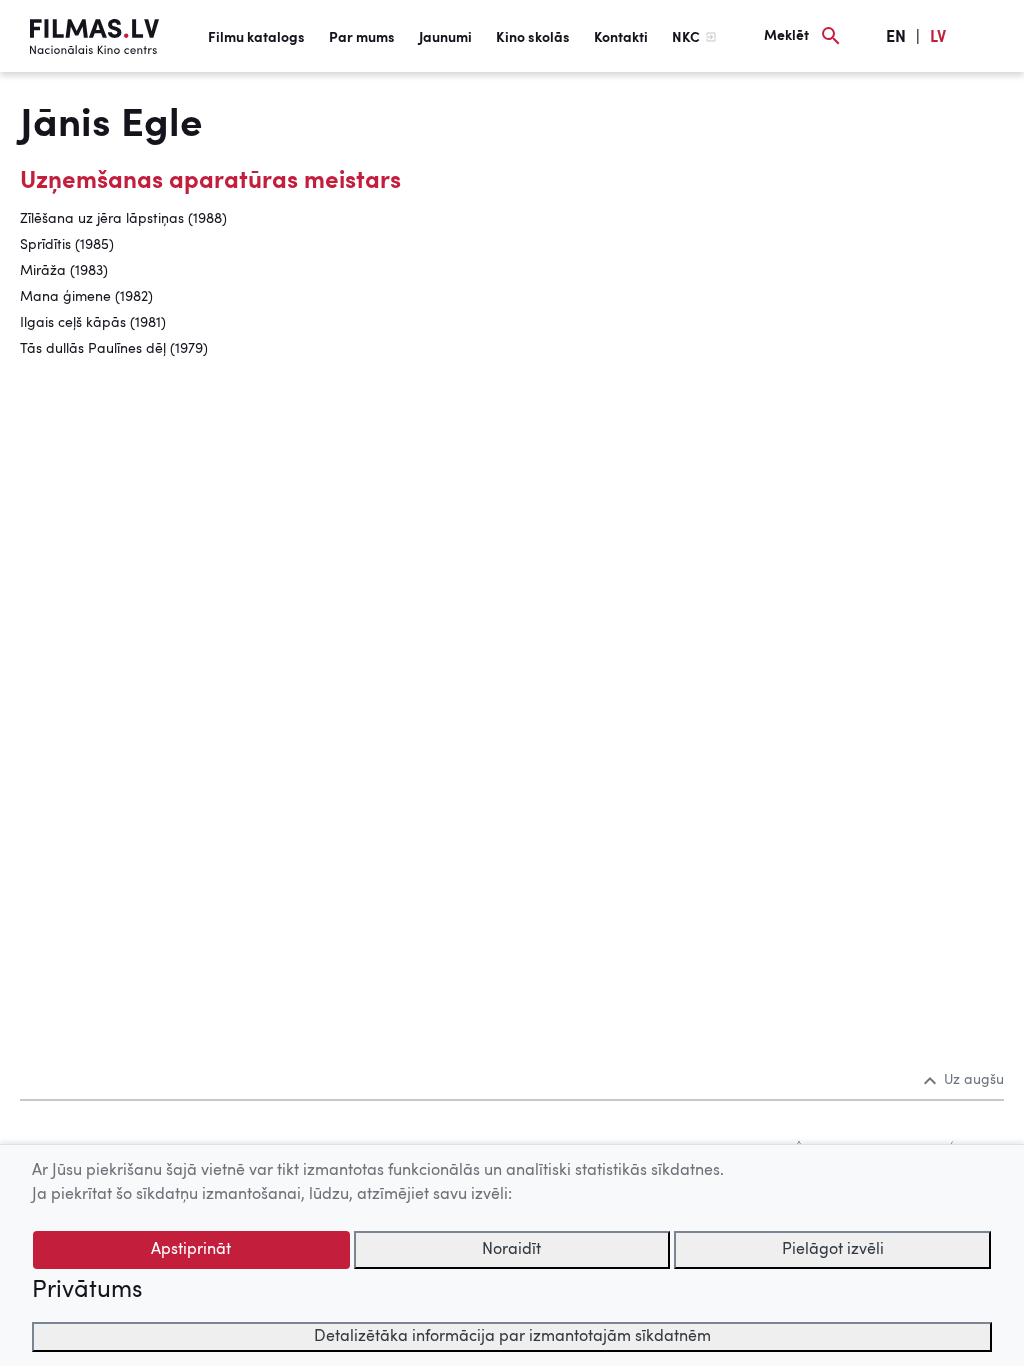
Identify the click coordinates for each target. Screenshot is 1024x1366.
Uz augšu (974, 1080)
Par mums (362, 38)
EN (896, 38)
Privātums (87, 1291)
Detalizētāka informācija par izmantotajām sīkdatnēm (512, 1337)
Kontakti (621, 38)
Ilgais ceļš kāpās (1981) (93, 323)
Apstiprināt (191, 1250)
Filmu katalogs (256, 38)
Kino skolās (533, 38)
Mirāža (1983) (64, 271)
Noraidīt (511, 1250)
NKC (686, 38)
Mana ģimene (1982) (86, 297)
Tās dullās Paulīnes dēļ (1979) (114, 349)
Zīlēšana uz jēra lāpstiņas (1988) (123, 219)
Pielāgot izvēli (833, 1250)
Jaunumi (445, 38)
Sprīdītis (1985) (67, 245)
